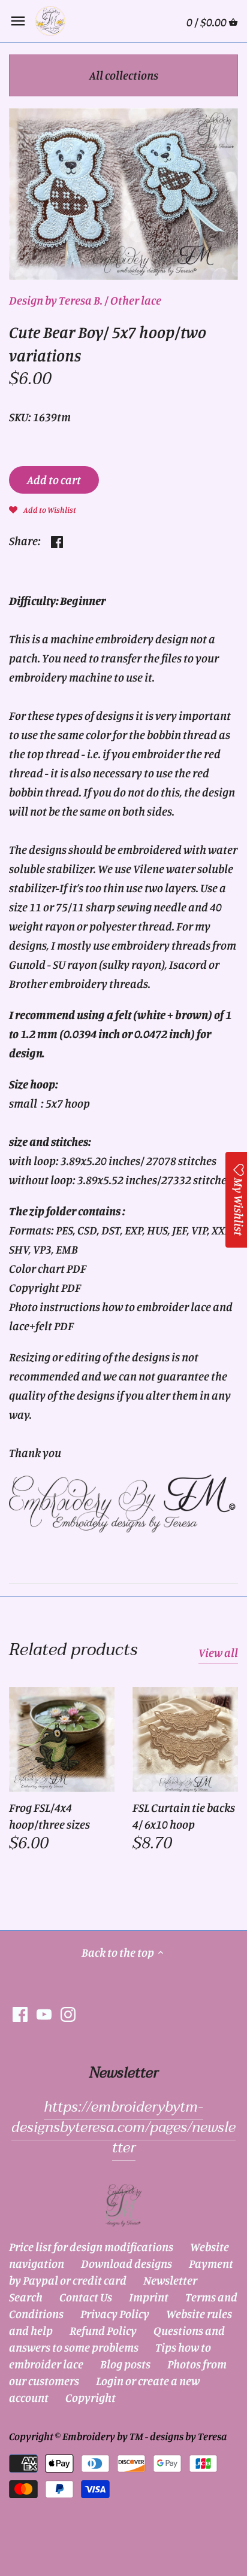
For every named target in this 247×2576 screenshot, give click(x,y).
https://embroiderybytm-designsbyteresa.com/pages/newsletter (123, 2127)
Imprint (149, 2297)
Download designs (126, 2263)
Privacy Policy (115, 2314)
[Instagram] (68, 2013)
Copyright (91, 2397)
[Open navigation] (18, 21)
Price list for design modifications (91, 2247)
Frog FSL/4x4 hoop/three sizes (49, 1816)
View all (218, 1652)
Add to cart (54, 480)
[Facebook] (20, 2013)
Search (26, 2297)
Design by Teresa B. (56, 300)
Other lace (136, 300)
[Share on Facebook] (57, 539)
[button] (43, 509)
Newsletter (170, 2280)
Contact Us (86, 2297)
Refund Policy (103, 2330)
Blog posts (125, 2364)
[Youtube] (44, 2013)
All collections (124, 75)
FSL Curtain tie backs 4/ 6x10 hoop (184, 1816)
